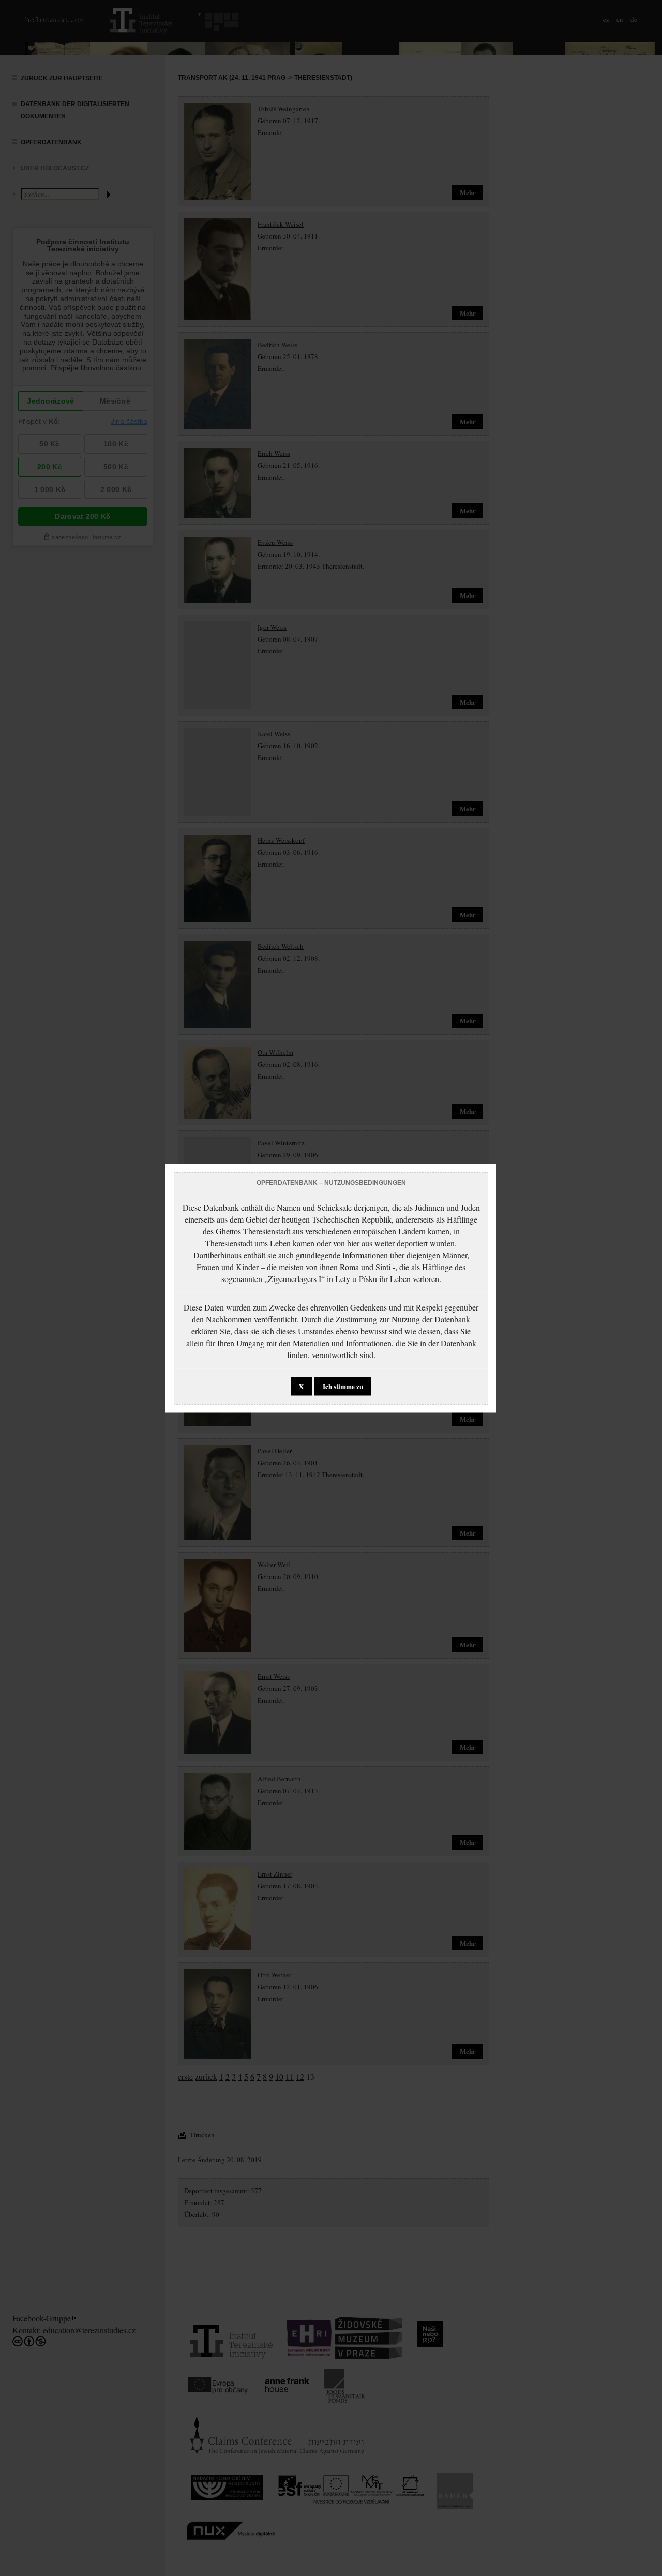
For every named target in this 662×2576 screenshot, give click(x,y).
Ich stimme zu (343, 1386)
